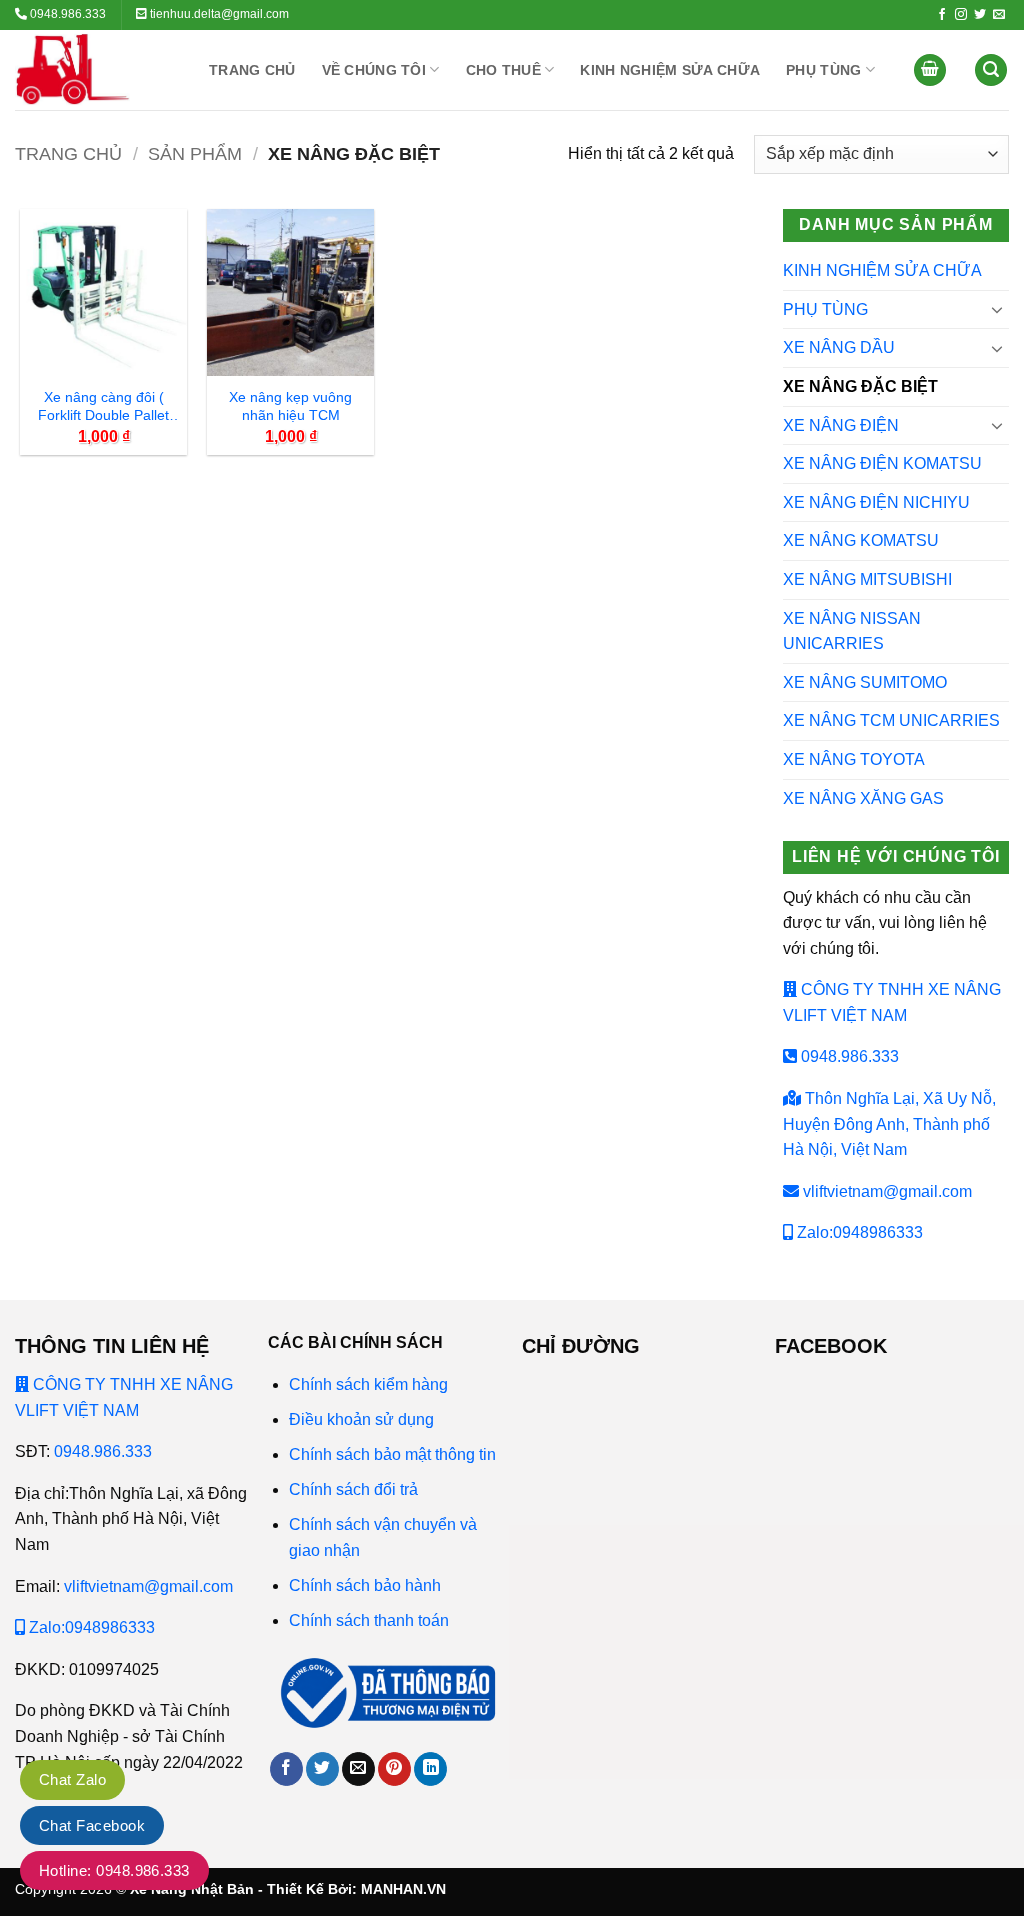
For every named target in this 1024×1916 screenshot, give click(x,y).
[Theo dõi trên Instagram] (961, 15)
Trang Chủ (252, 70)
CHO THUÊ (503, 70)
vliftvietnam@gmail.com (885, 1191)
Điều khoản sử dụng (361, 1419)
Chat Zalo (72, 1779)
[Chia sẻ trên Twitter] (322, 1769)
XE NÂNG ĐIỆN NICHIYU (876, 502)
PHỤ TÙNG (823, 70)
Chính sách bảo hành (365, 1585)
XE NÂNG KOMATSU (861, 540)
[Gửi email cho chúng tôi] (999, 15)
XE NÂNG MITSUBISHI (867, 579)
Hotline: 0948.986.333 (114, 1870)
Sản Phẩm (195, 153)
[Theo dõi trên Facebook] (942, 15)
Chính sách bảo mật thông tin (394, 1454)
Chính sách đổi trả (353, 1489)
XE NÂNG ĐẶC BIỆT (860, 386)
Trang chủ (68, 153)
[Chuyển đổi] (997, 309)
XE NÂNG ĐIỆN (841, 425)
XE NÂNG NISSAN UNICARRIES (852, 631)
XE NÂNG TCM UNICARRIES (891, 720)
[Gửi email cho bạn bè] (358, 1769)
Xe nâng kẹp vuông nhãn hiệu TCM (290, 406)
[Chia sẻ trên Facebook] (286, 1769)
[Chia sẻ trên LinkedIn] (430, 1769)
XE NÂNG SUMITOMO (865, 682)
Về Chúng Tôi (374, 70)
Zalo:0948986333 (858, 1232)
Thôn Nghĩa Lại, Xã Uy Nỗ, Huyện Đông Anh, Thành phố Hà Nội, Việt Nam (889, 1124)
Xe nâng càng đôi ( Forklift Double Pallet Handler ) (103, 408)
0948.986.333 (848, 1056)
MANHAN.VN (403, 1889)
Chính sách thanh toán (369, 1620)
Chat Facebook (92, 1825)
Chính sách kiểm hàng (368, 1384)
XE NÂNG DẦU (839, 347)
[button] (930, 70)
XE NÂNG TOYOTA (854, 759)
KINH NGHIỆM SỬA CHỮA (670, 70)
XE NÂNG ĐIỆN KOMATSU (882, 463)
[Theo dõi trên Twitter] (980, 15)
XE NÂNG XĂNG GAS (863, 798)
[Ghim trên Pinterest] (394, 1769)
